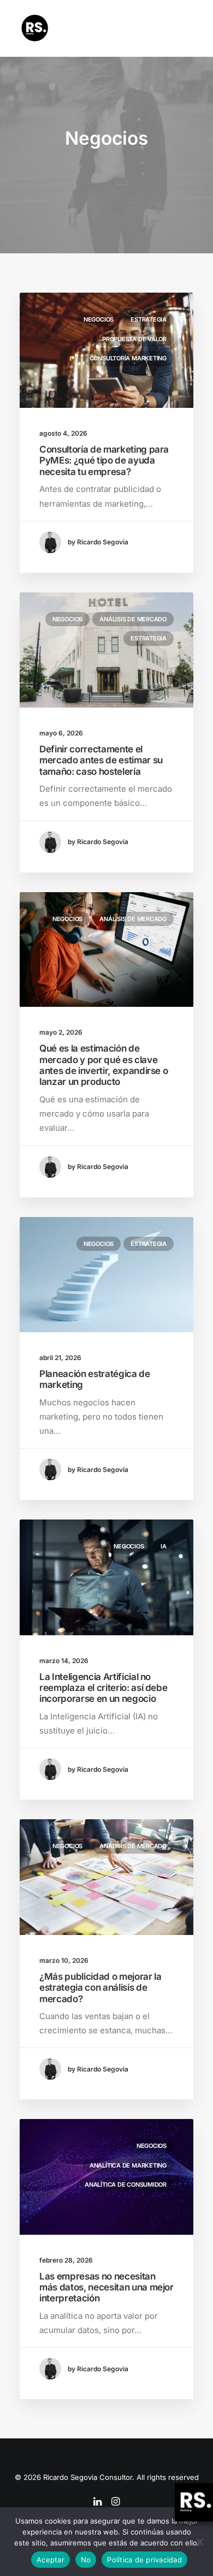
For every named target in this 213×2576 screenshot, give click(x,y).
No (86, 2560)
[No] (199, 2542)
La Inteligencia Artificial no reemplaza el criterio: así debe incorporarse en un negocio (103, 1688)
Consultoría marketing (128, 358)
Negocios (99, 319)
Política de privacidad (144, 2560)
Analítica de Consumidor (126, 2185)
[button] (188, 28)
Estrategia (149, 319)
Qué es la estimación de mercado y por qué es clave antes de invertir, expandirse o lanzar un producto (103, 1065)
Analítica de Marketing (128, 2165)
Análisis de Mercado (133, 619)
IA (164, 1546)
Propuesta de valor (134, 339)
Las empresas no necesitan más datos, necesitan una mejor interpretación (106, 2287)
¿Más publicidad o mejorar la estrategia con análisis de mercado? (100, 1988)
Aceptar (51, 2560)
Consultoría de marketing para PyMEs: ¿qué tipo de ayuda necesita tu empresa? (104, 461)
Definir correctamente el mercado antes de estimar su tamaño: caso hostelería (101, 760)
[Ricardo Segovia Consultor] (35, 28)
